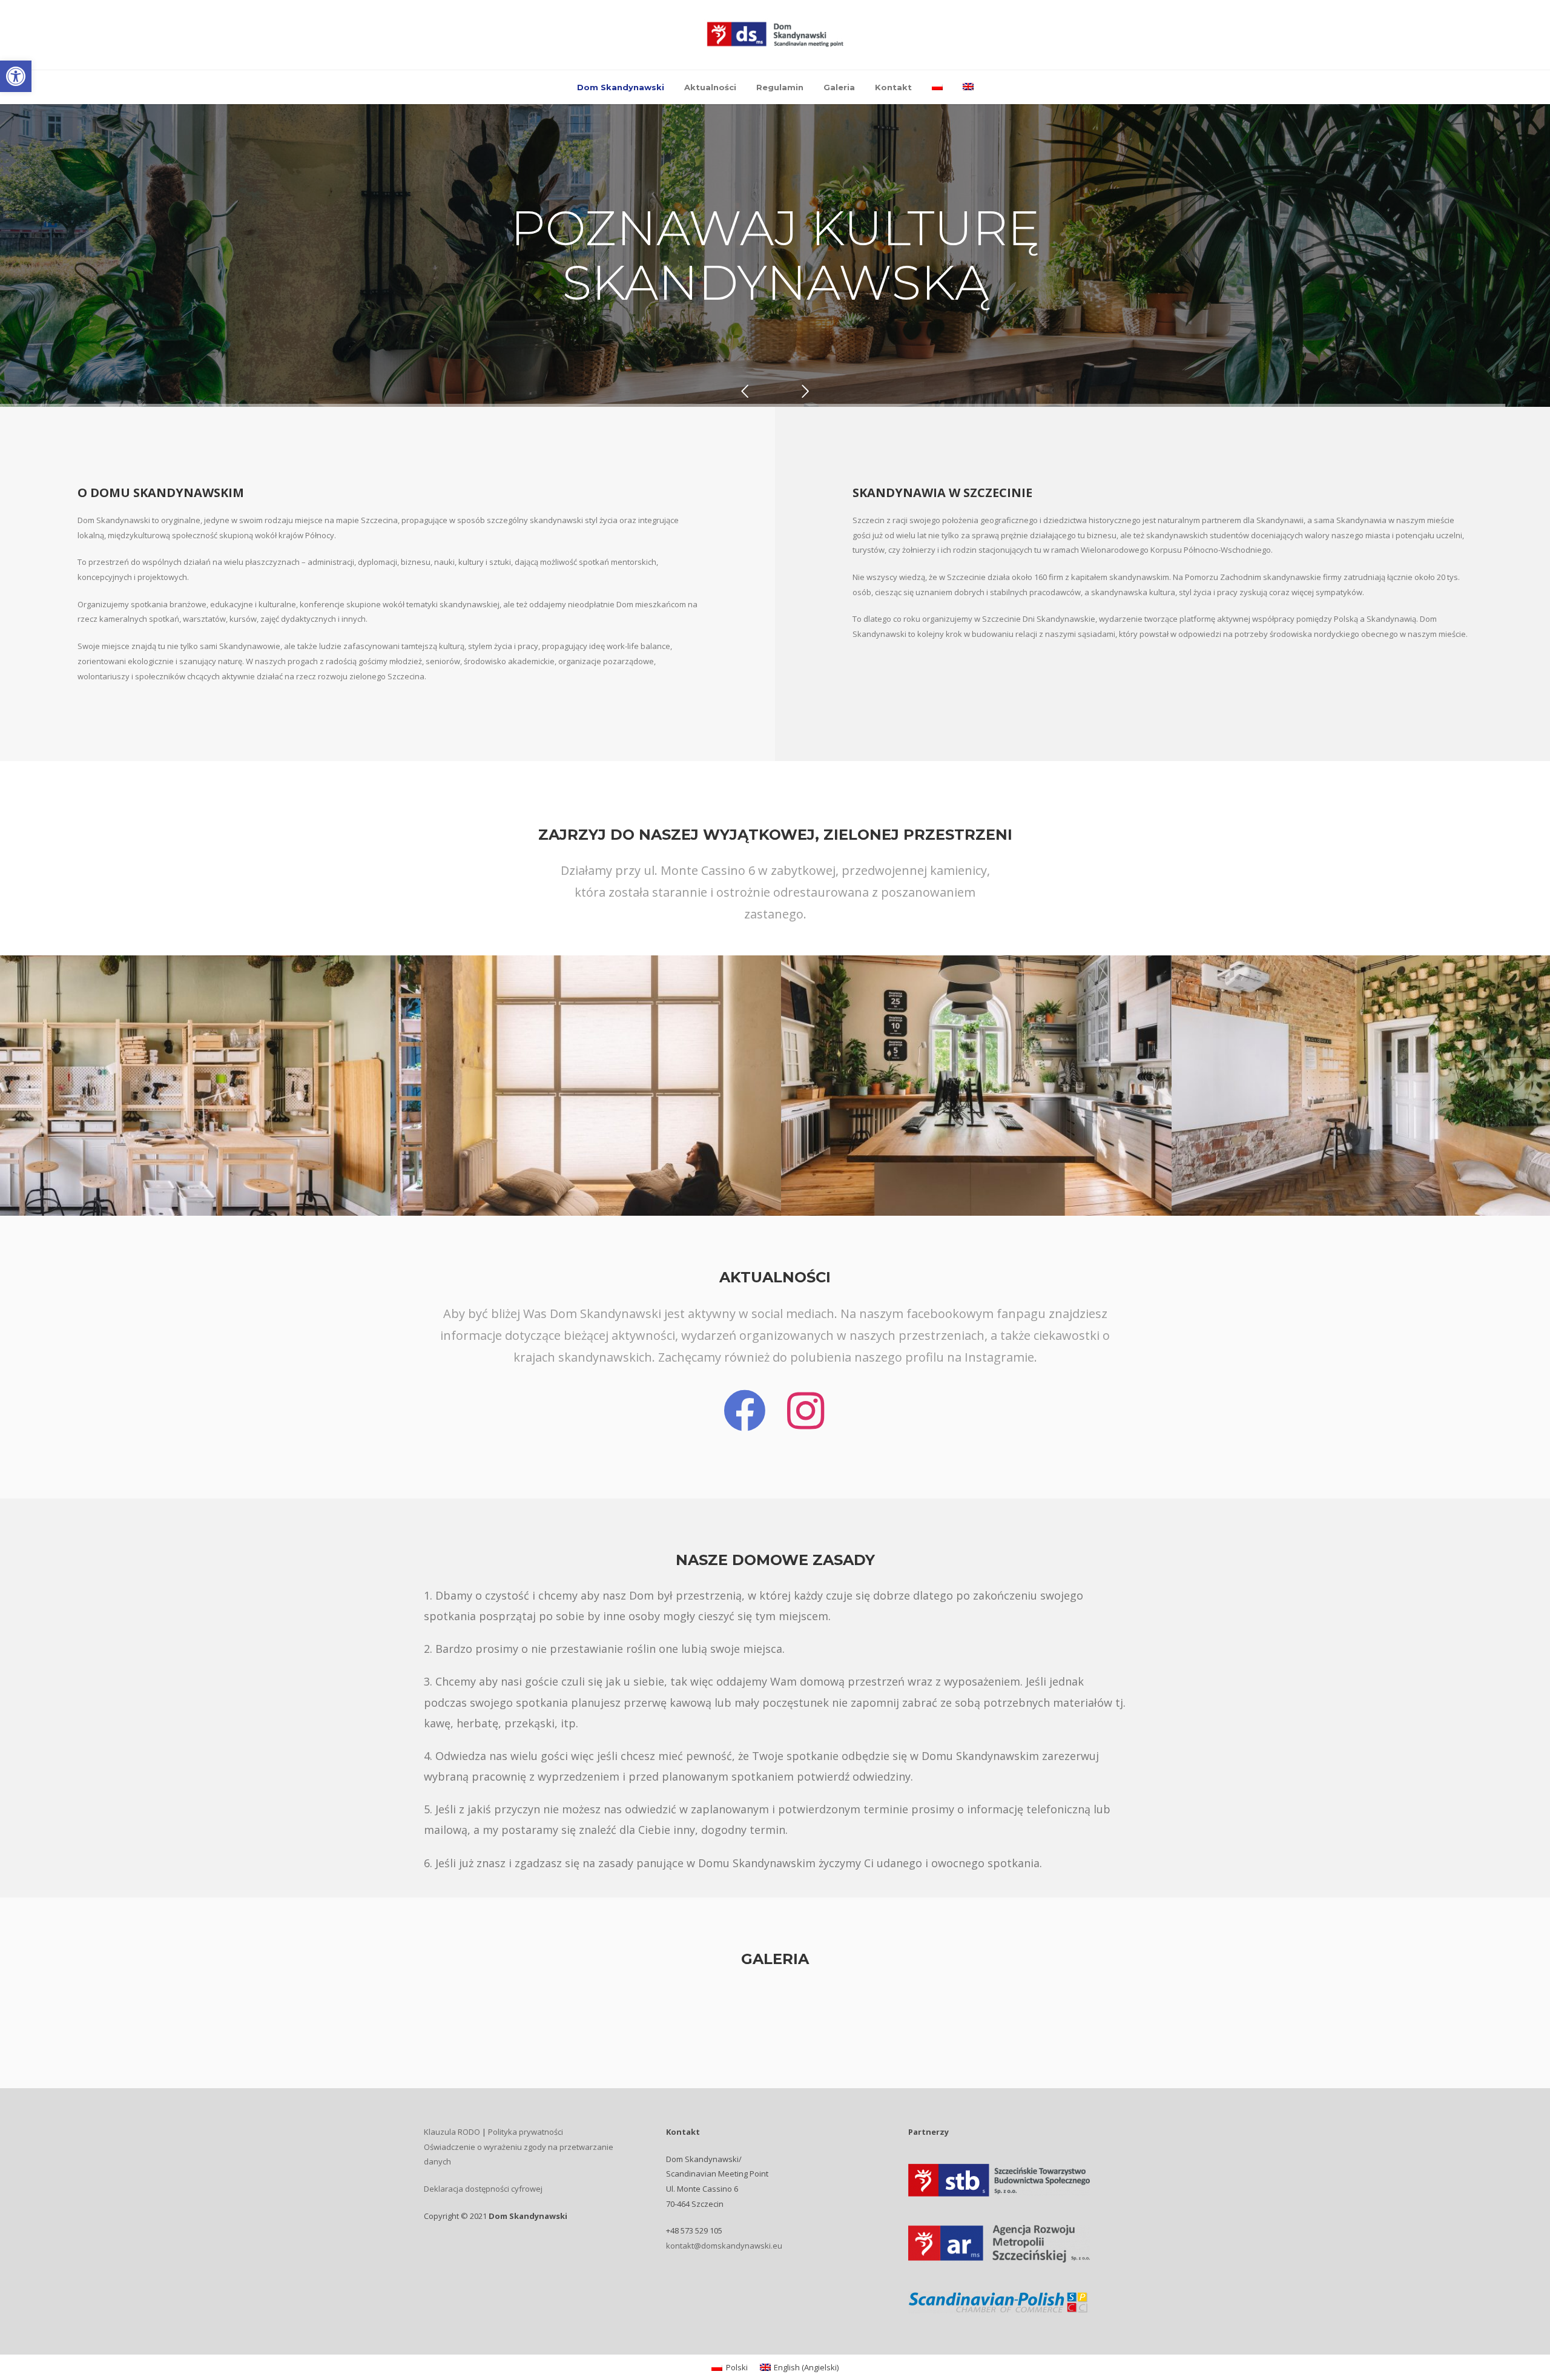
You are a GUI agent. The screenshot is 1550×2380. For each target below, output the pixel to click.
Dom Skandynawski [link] (621, 87)
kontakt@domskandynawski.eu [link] (724, 2246)
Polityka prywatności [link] (526, 2132)
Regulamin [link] (780, 87)
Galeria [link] (839, 87)
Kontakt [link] (893, 87)
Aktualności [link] (710, 87)
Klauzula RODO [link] (452, 2132)
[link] (16, 76)
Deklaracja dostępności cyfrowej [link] (483, 2189)
